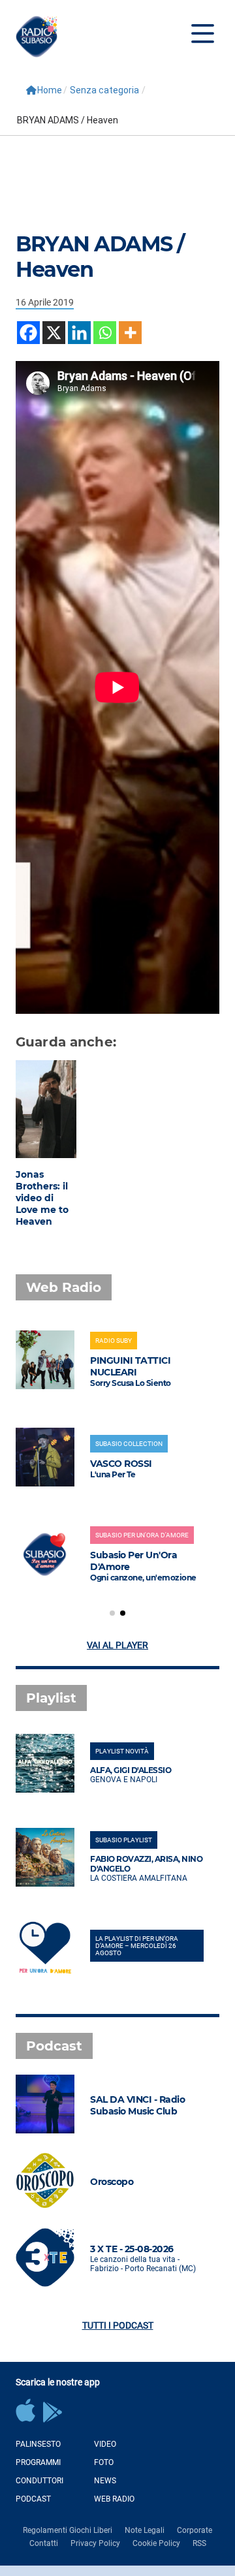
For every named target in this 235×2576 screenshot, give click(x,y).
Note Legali (145, 2530)
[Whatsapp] (105, 333)
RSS (199, 2543)
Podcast (33, 2499)
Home (50, 90)
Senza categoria (104, 90)
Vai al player (117, 1645)
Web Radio (114, 2499)
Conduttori (39, 2481)
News (105, 2481)
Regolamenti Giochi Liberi (68, 2530)
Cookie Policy (156, 2543)
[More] (130, 333)
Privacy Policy (95, 2543)
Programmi (38, 2462)
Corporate (195, 2530)
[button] (112, 1613)
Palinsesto (38, 2444)
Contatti (44, 2543)
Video (105, 2444)
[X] (54, 333)
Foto (104, 2462)
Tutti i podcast (118, 2325)
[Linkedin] (79, 333)
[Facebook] (28, 333)
